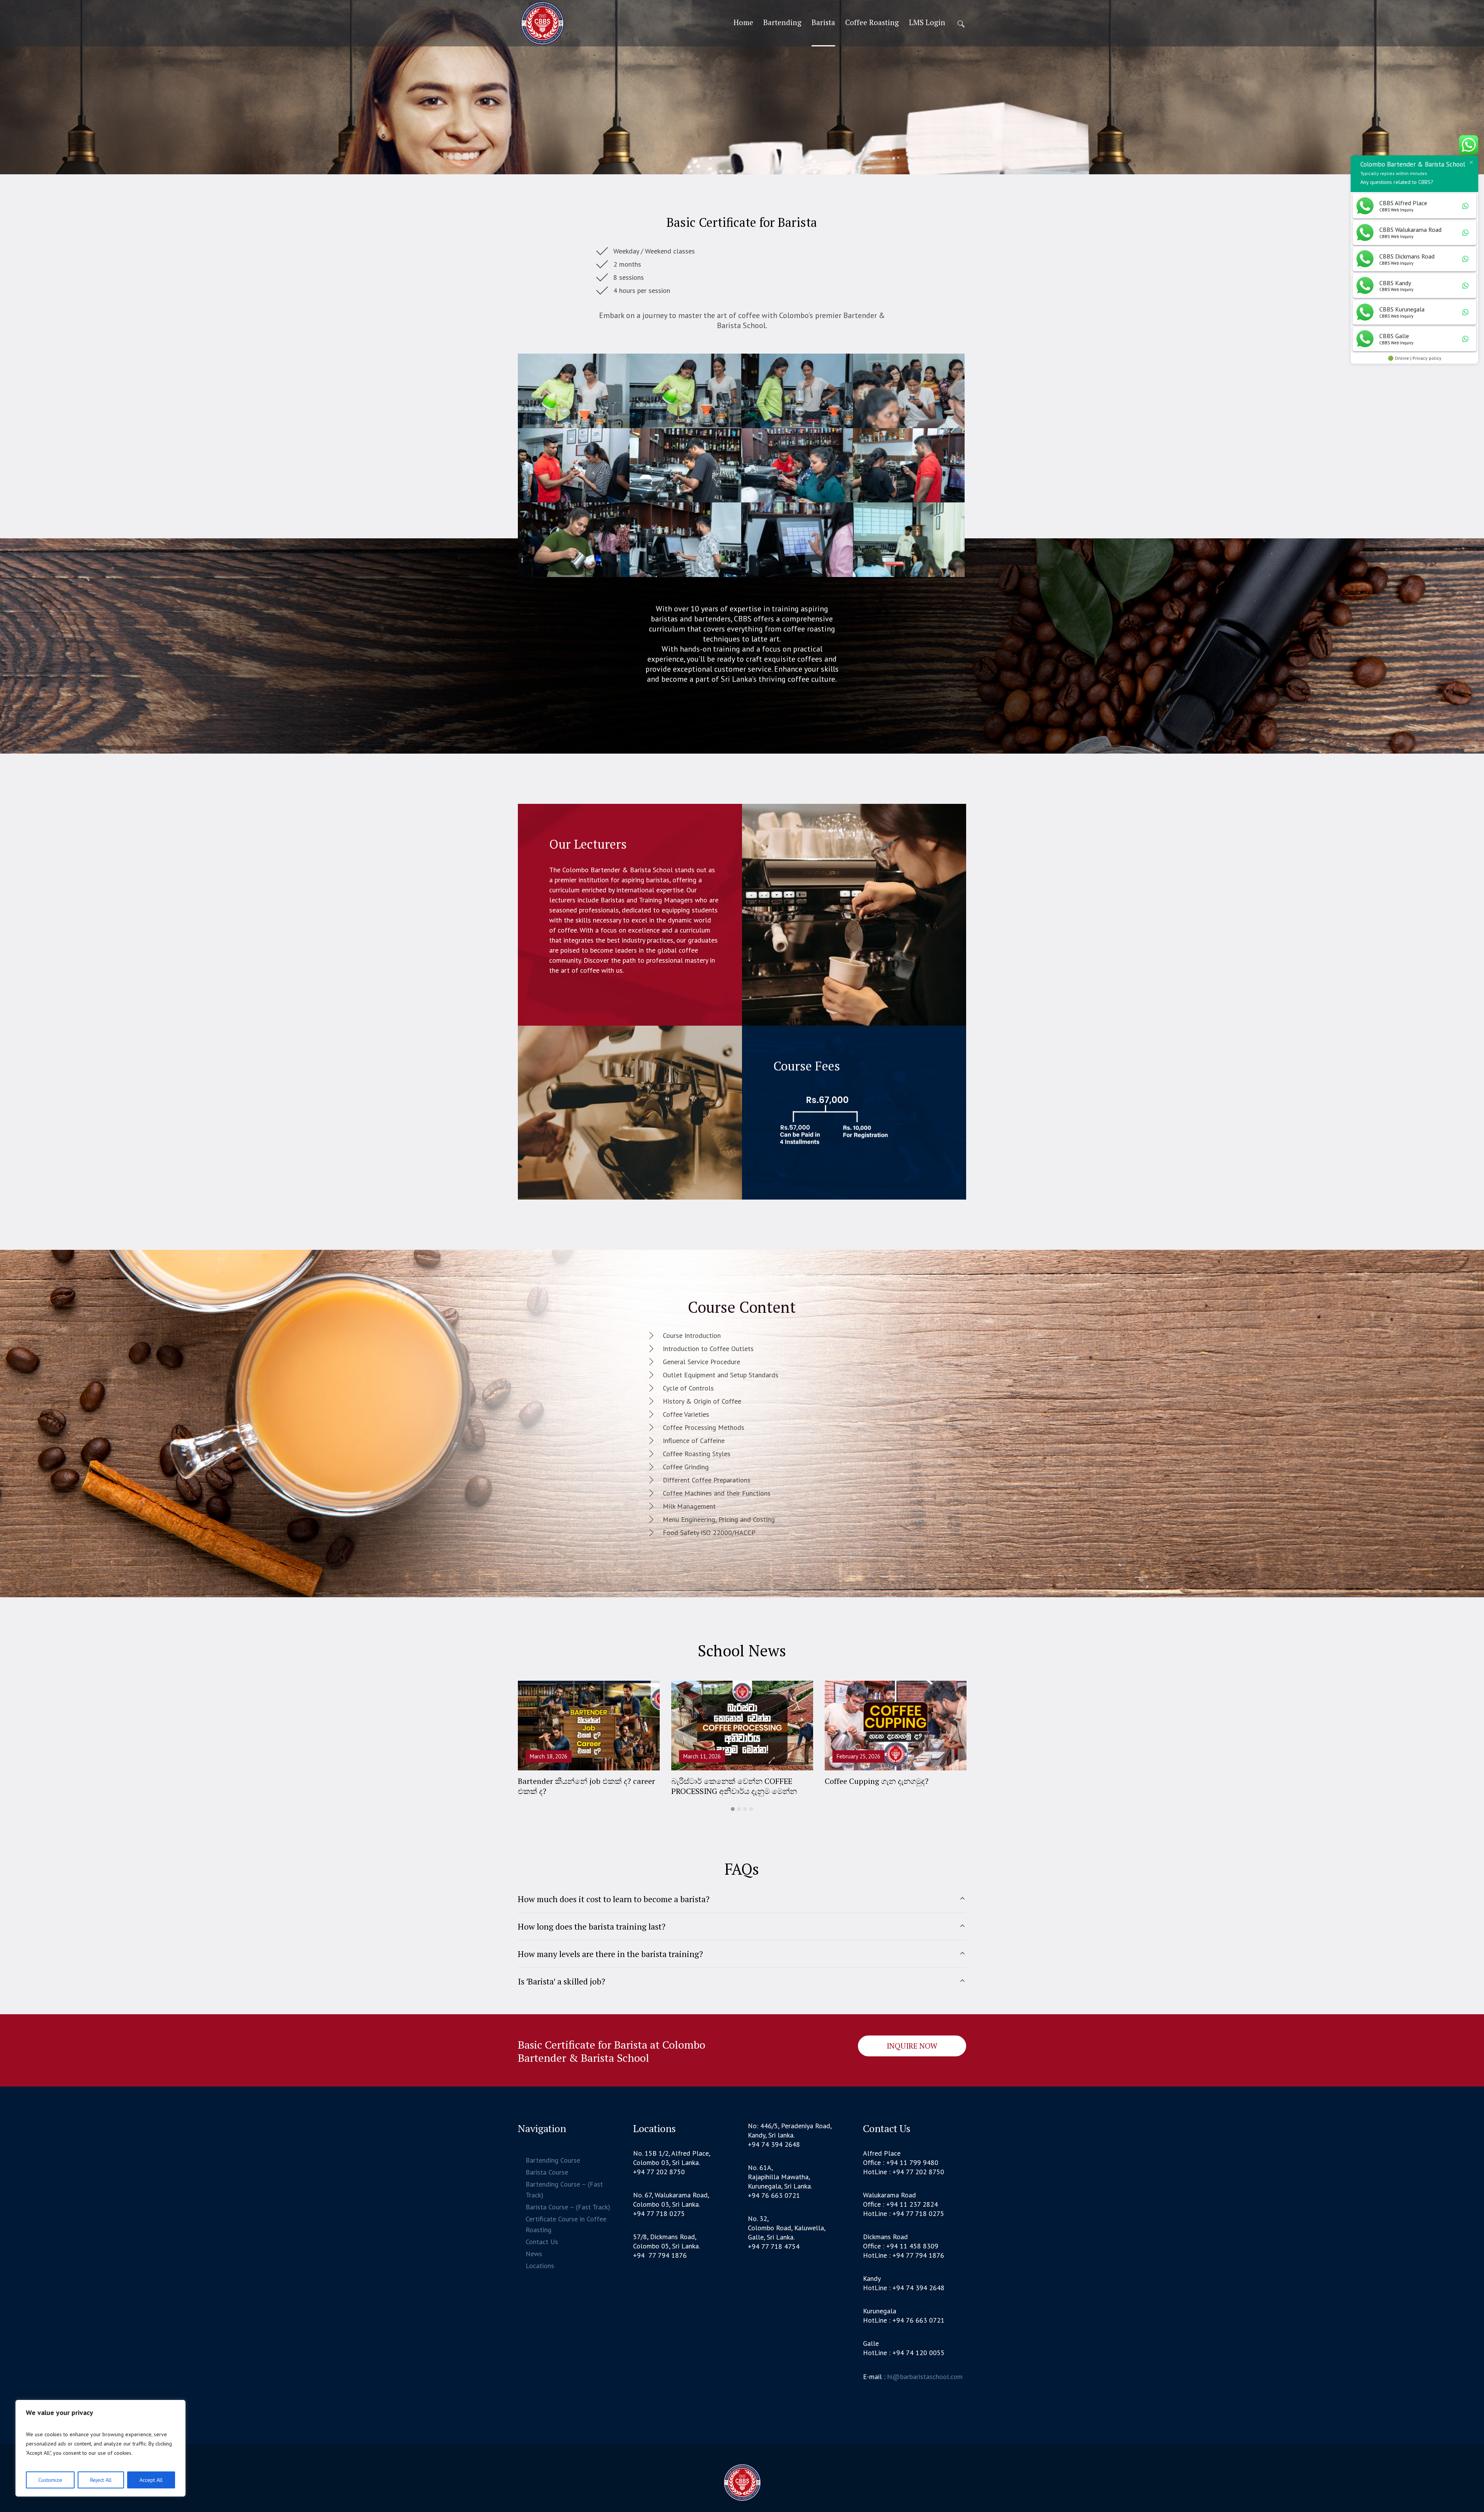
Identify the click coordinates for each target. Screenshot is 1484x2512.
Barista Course (547, 2172)
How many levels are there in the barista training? (610, 1954)
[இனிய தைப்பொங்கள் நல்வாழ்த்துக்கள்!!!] (896, 1726)
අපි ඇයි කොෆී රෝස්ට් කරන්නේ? (726, 1781)
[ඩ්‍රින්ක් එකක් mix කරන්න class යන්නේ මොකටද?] (589, 1726)
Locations (540, 2266)
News (534, 2254)
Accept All (151, 2480)
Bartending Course (553, 2160)
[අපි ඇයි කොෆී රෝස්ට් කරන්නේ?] (742, 1726)
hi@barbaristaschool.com (925, 2377)
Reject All (101, 2480)
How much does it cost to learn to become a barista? (614, 1899)
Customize (50, 2480)
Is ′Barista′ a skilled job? (562, 1981)
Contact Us (542, 2242)
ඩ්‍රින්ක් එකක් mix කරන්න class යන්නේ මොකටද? (583, 1786)
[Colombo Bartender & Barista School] (742, 2483)
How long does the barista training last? (592, 1926)
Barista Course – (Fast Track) (568, 2207)
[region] (100, 2448)
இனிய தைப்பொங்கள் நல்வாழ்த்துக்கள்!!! (890, 1781)
